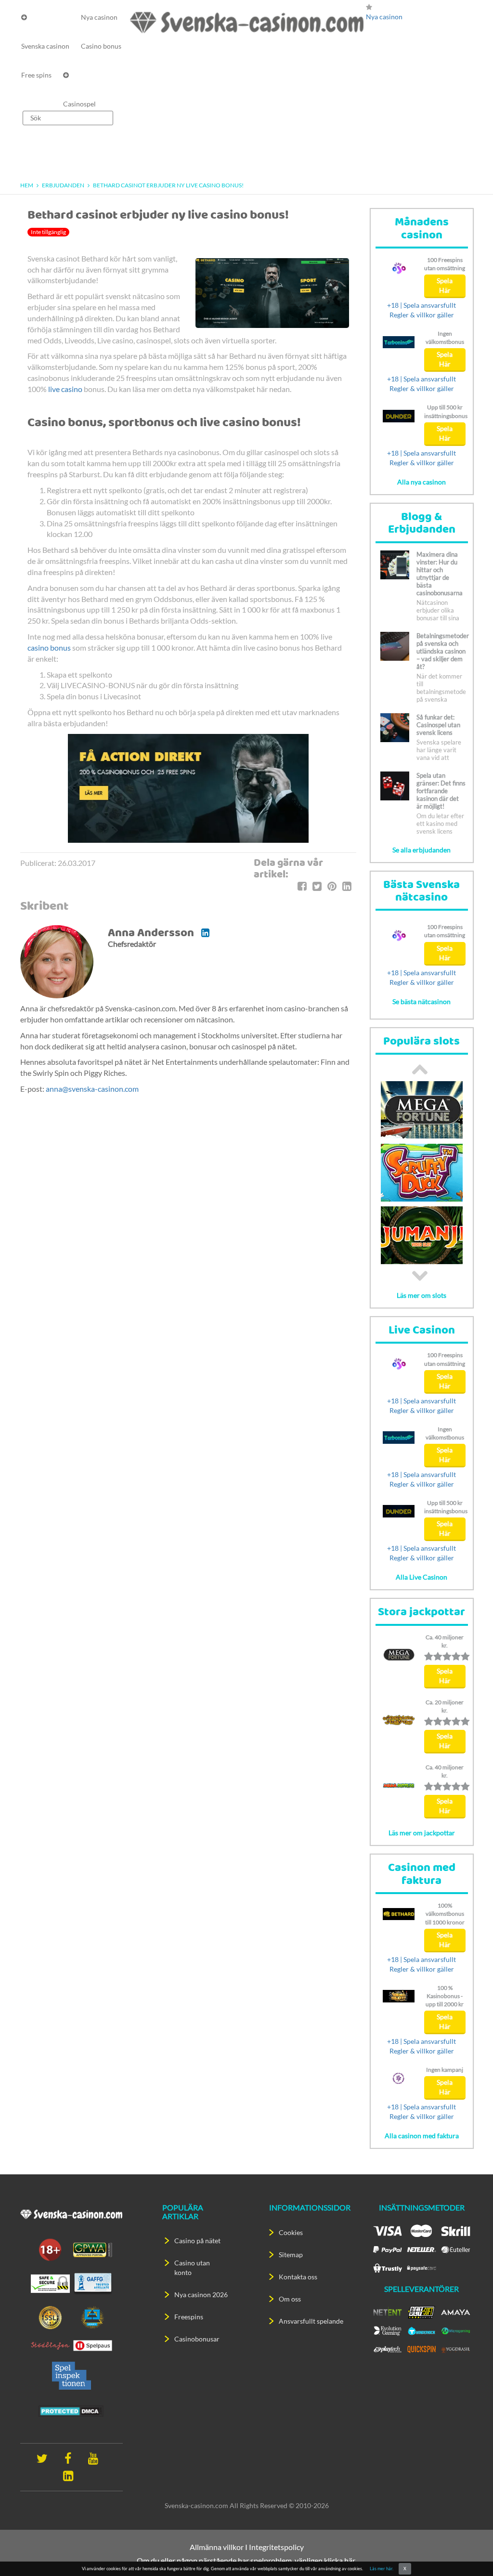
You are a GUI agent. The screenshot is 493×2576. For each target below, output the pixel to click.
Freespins (189, 2317)
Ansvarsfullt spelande (311, 2321)
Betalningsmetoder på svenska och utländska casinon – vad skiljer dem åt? (443, 651)
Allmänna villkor (217, 2547)
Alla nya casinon (422, 482)
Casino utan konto (192, 2268)
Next (420, 1276)
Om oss (290, 2299)
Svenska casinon (45, 46)
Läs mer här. (382, 2569)
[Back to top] (469, 2552)
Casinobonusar (197, 2339)
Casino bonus (101, 46)
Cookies (291, 2232)
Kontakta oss (298, 2277)
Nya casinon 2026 (201, 2295)
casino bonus (49, 647)
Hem (27, 185)
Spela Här (445, 285)
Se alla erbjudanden (422, 850)
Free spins (36, 75)
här (350, 2560)
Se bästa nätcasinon (422, 1001)
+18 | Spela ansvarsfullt (422, 305)
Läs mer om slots (422, 1295)
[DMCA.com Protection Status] (71, 2410)
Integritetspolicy (276, 2547)
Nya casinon (99, 17)
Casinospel (79, 104)
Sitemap (291, 2255)
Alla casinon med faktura (422, 2136)
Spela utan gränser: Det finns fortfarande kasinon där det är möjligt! (441, 791)
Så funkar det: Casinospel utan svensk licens (438, 725)
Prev (420, 1069)
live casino (65, 389)
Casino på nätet (197, 2241)
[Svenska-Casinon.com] (247, 22)
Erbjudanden (63, 185)
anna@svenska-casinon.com (92, 1089)
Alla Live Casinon (422, 1577)
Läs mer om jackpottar (422, 1833)
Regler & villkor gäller (422, 315)
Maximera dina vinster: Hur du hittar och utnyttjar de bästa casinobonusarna (440, 574)
